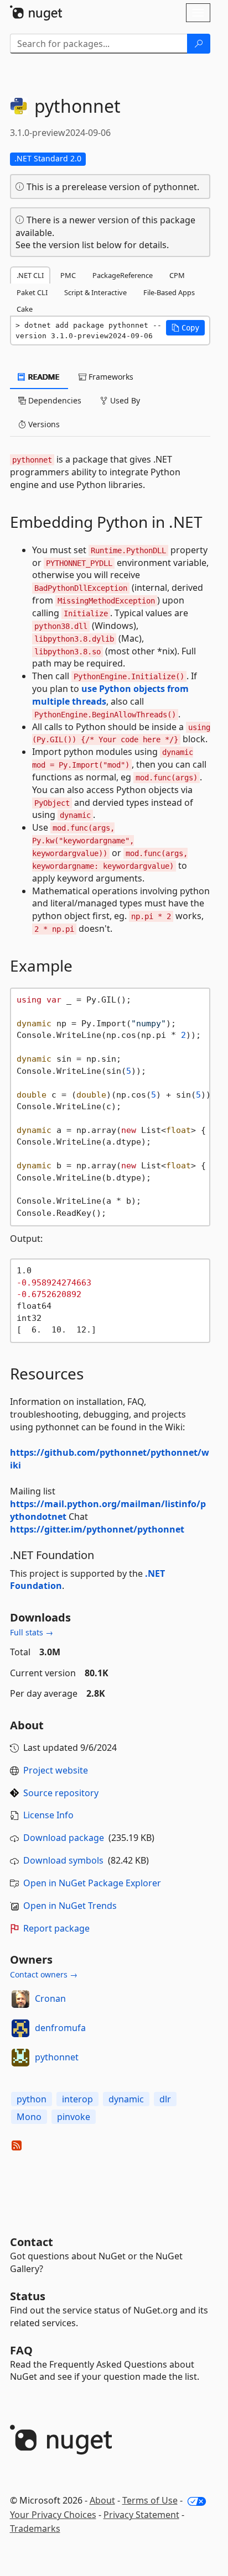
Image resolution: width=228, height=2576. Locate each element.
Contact (32, 2242)
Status (28, 2296)
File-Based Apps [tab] (169, 292)
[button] (185, 328)
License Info (48, 1815)
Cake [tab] (25, 309)
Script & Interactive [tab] (95, 292)
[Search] (199, 44)
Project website (56, 1770)
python (32, 2099)
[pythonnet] (20, 2058)
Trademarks (35, 2528)
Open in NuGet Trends (70, 1906)
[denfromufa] (20, 2028)
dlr (165, 2099)
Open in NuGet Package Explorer (92, 1883)
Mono (29, 2117)
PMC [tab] (68, 275)
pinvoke (74, 2117)
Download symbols (63, 1860)
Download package (64, 1838)
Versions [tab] (43, 424)
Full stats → (32, 1632)
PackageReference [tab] (123, 275)
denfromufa (60, 2028)
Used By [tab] (124, 400)
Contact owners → (44, 1974)
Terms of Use (150, 2500)
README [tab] (43, 377)
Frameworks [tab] (110, 377)
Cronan (50, 1998)
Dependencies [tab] (54, 400)
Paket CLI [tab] (32, 292)
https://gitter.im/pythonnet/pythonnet (97, 1529)
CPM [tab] (177, 275)
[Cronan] (20, 1999)
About (102, 2500)
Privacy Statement (141, 2515)
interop (77, 2099)
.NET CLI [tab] (30, 275)
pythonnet (57, 2057)
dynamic (126, 2099)
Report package (56, 1928)
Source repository (61, 1793)
